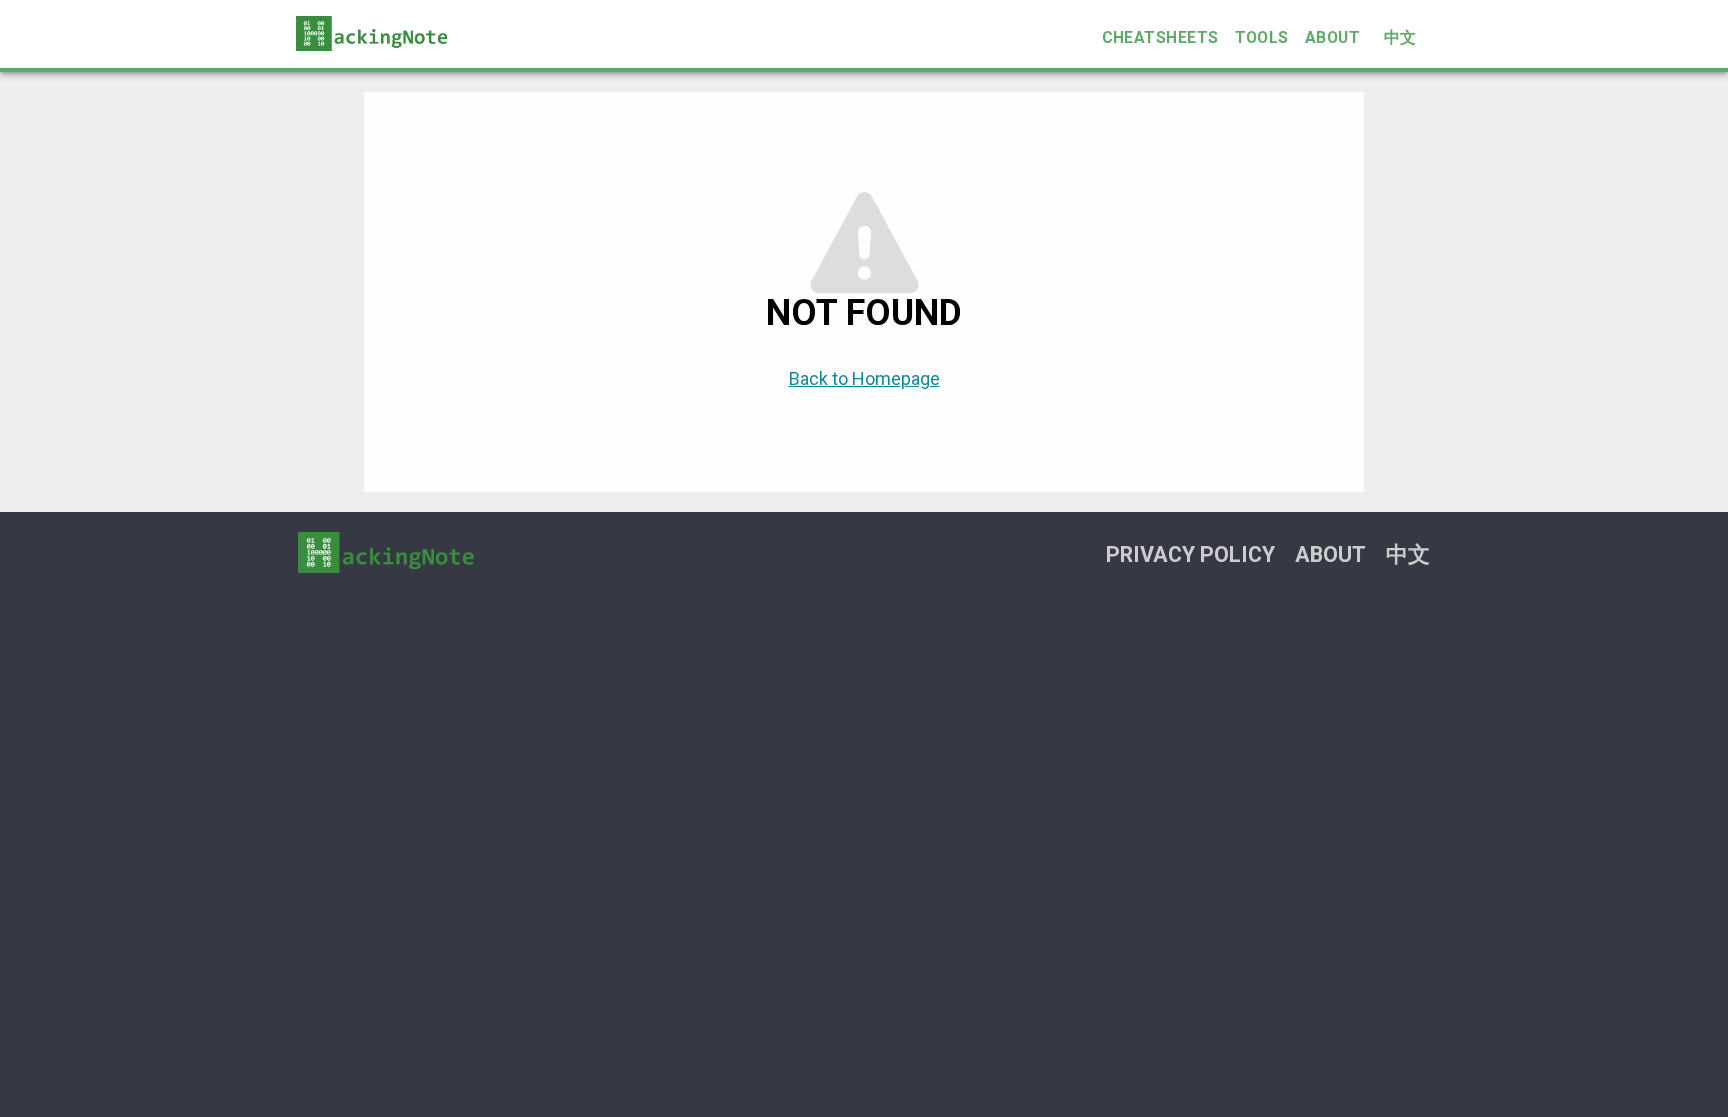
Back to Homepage (864, 378)
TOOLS (1262, 37)
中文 (1400, 37)
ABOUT (1332, 37)
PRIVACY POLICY (1190, 554)
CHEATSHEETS (1160, 37)
